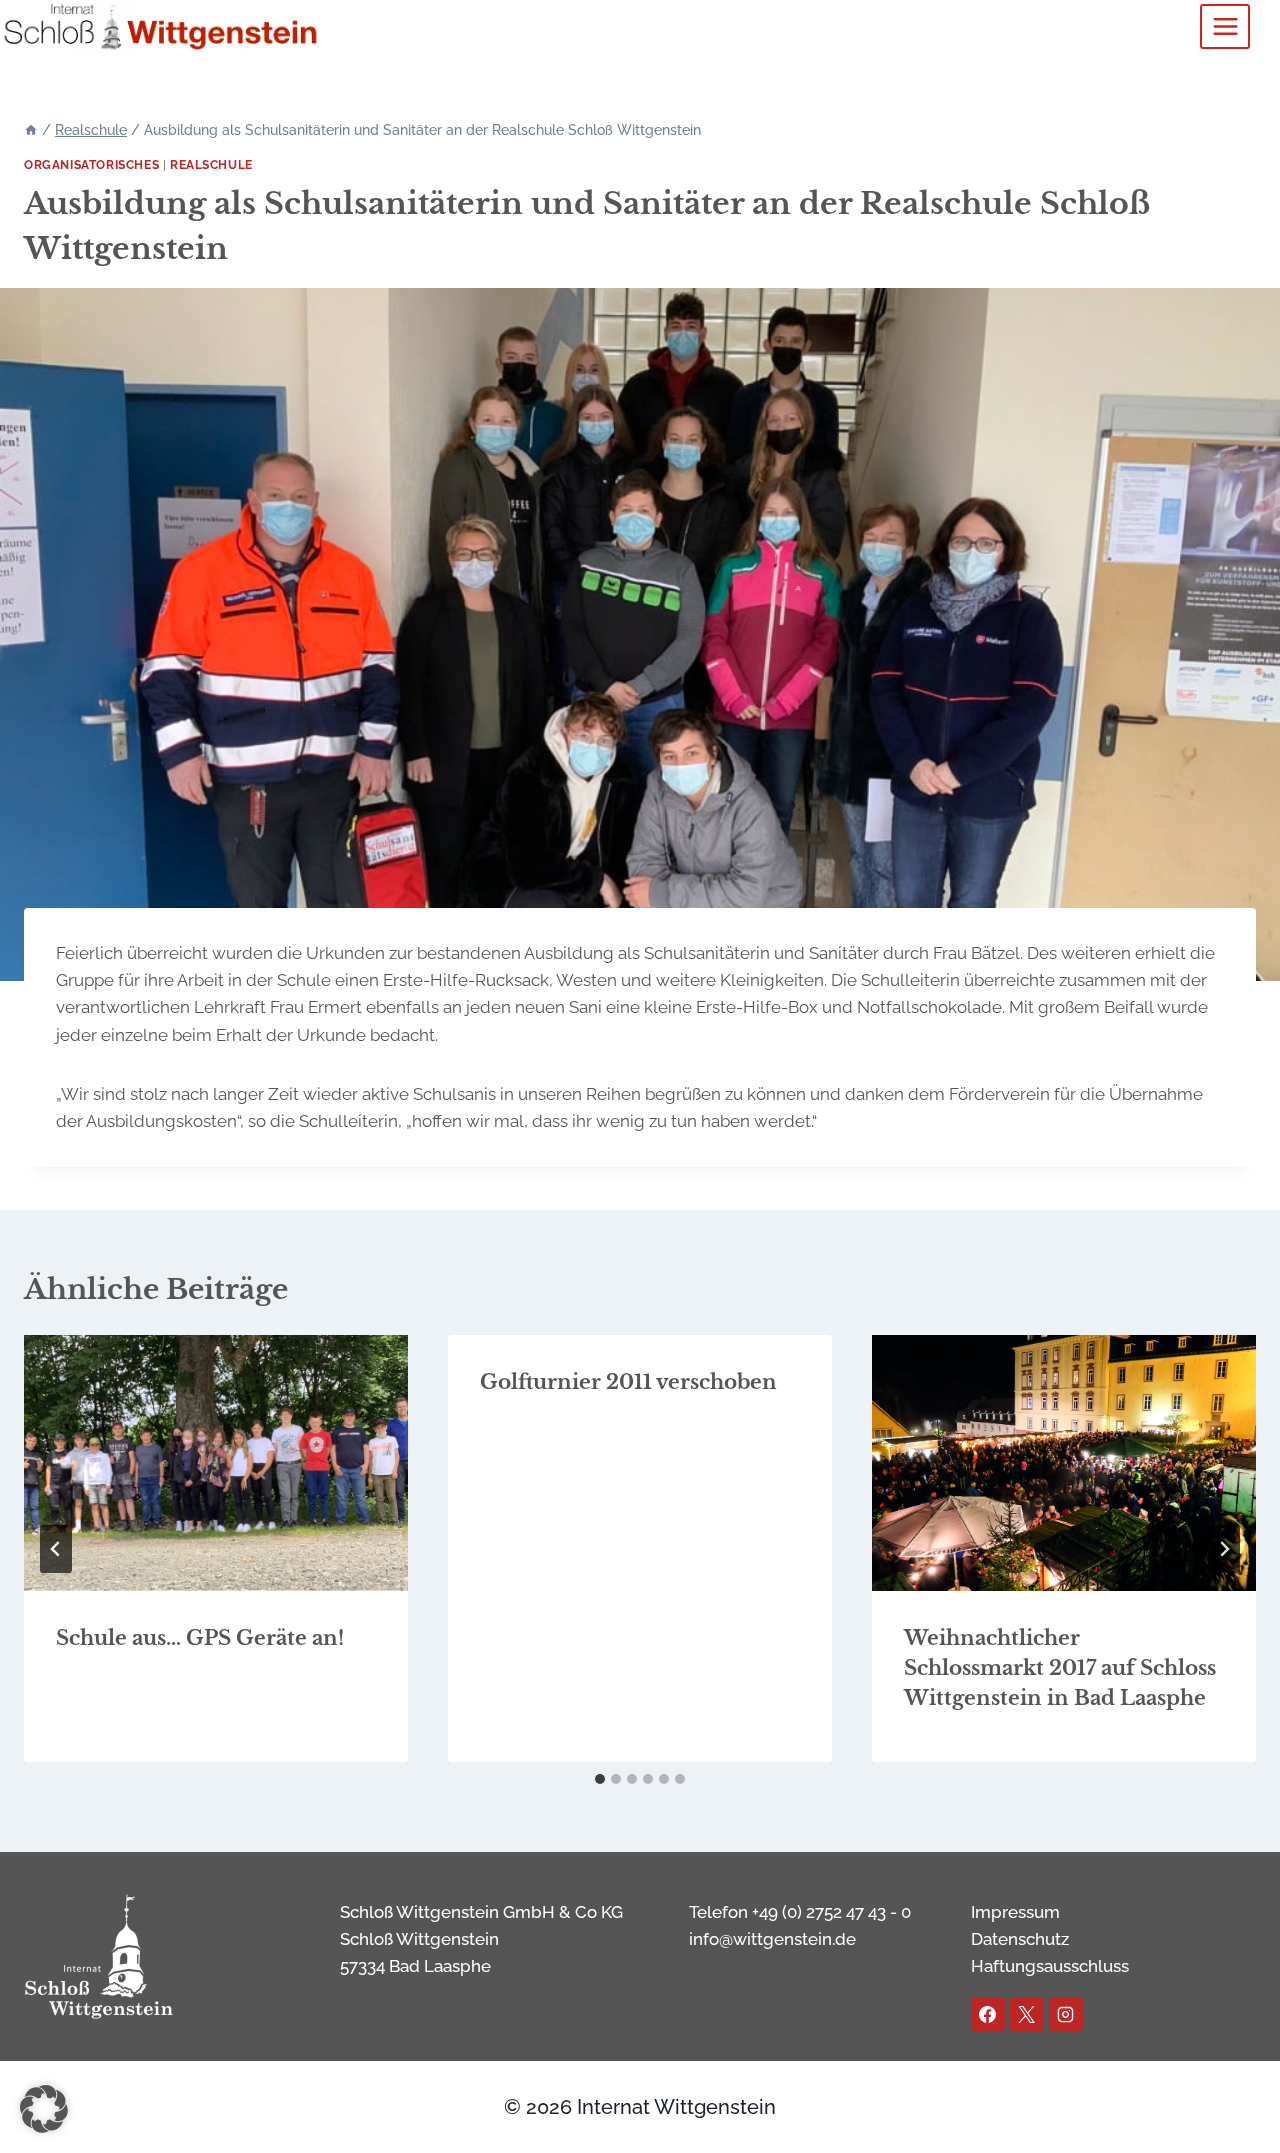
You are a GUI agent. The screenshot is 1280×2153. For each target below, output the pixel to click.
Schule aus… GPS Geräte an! (200, 1638)
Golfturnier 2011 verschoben (628, 1382)
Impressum (1015, 1912)
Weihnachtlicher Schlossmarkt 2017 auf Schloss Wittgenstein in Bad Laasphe (1060, 1668)
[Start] (31, 130)
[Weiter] (1224, 1549)
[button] (44, 2109)
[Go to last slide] (56, 1549)
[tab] (600, 1779)
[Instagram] (1066, 2014)
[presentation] (216, 1463)
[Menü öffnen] (1225, 26)
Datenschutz (1020, 1939)
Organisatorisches (91, 165)
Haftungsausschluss (1050, 1966)
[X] (1027, 2014)
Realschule (211, 165)
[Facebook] (988, 2014)
